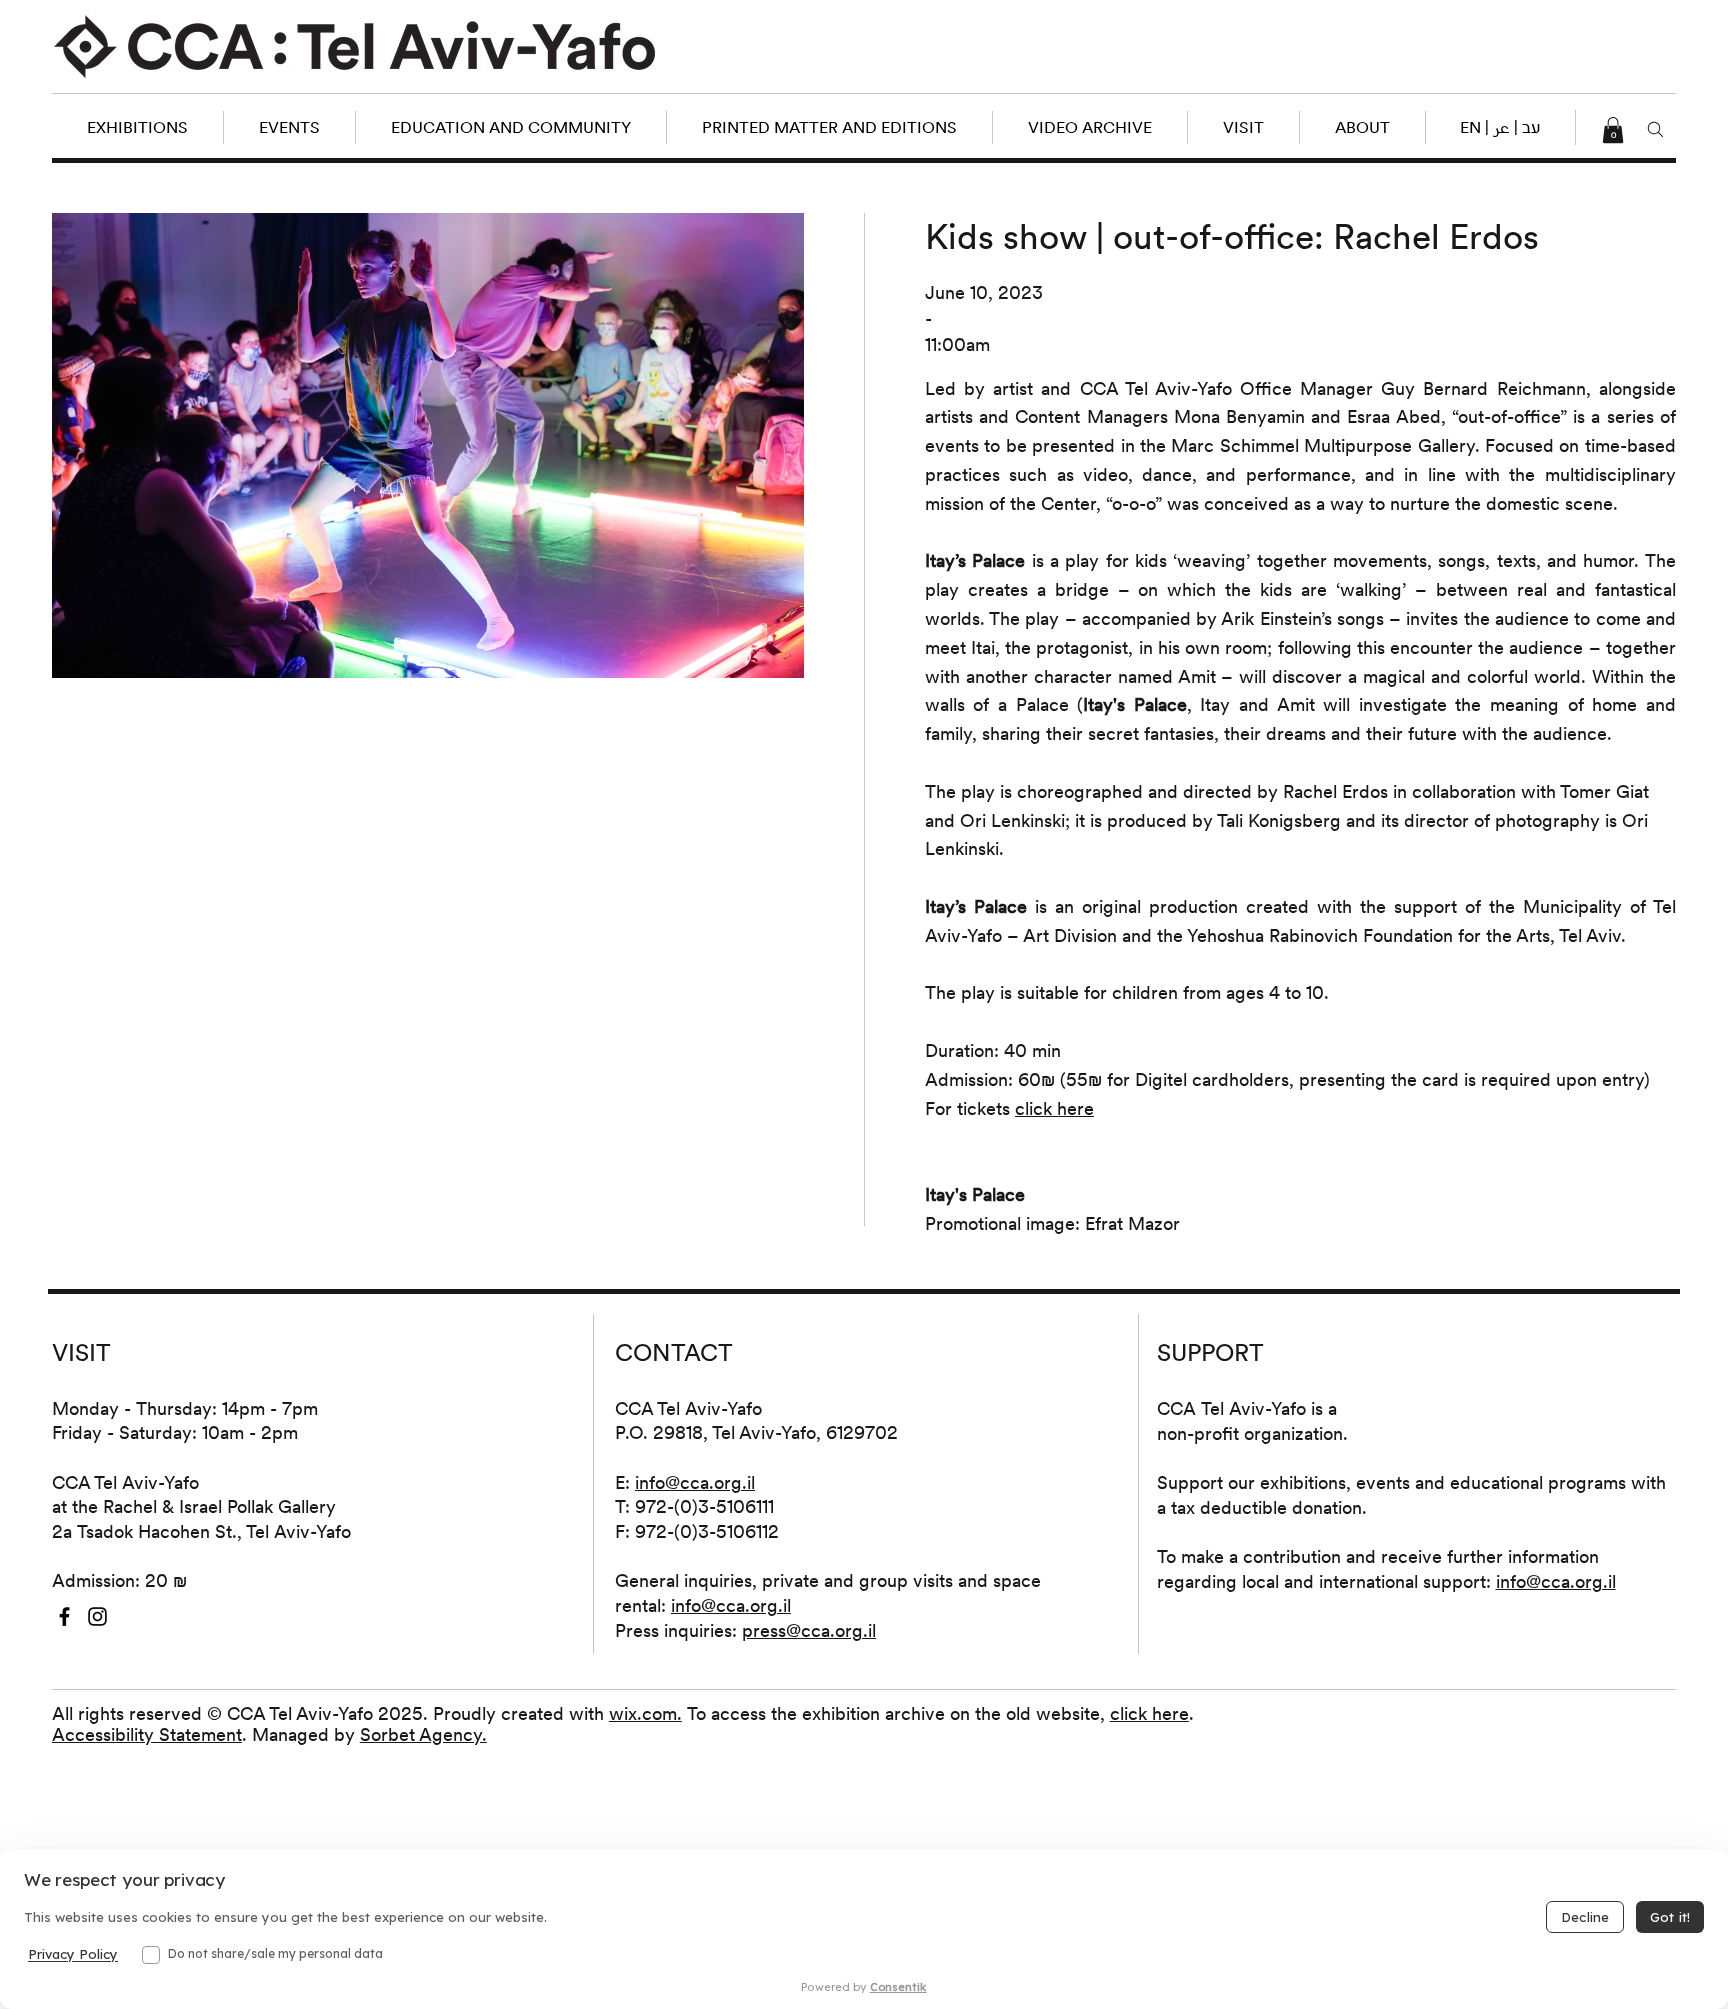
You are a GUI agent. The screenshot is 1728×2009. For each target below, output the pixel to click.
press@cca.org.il (809, 1630)
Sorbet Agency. (423, 1734)
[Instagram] (97, 1616)
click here (1149, 1713)
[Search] (1655, 130)
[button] (1500, 127)
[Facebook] (64, 1616)
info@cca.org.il (695, 1482)
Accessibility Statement (147, 1734)
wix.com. (645, 1713)
